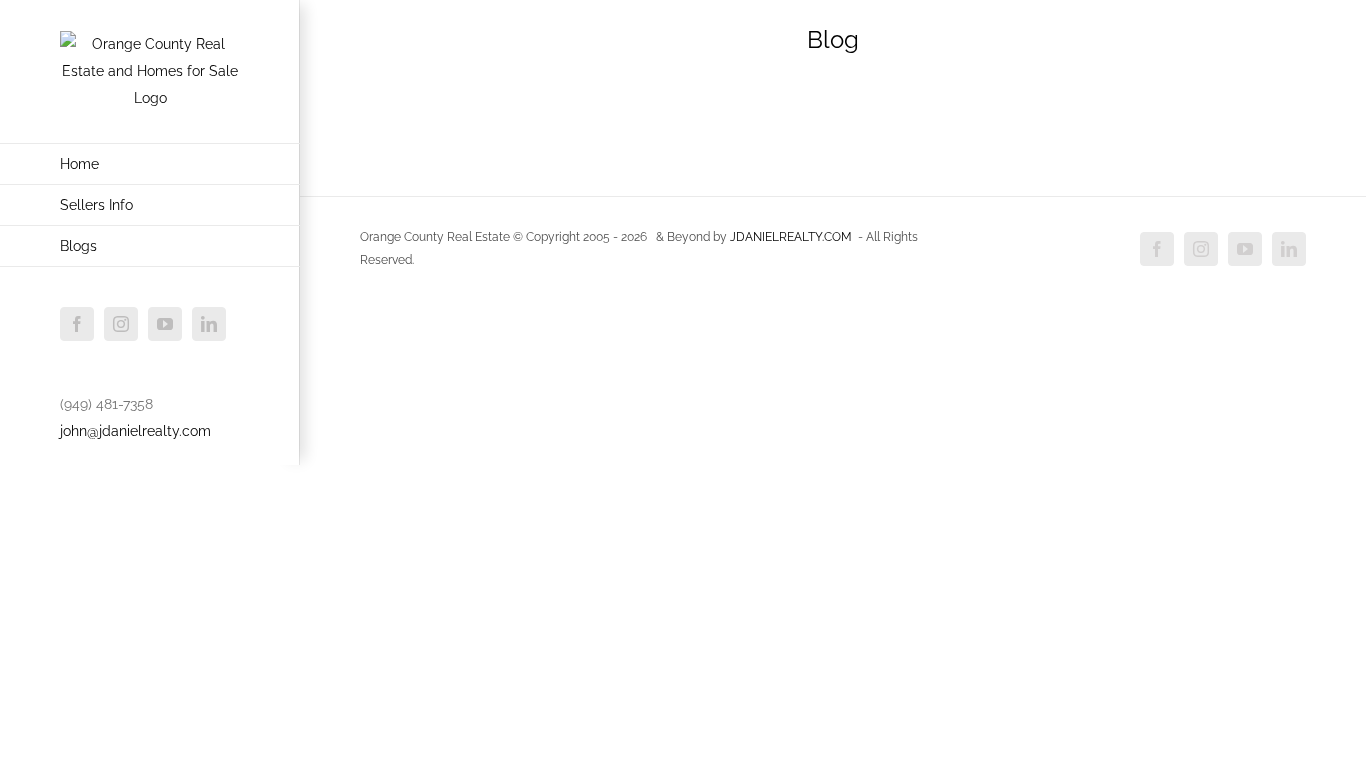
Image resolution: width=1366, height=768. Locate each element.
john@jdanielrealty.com (135, 431)
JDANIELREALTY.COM (791, 237)
